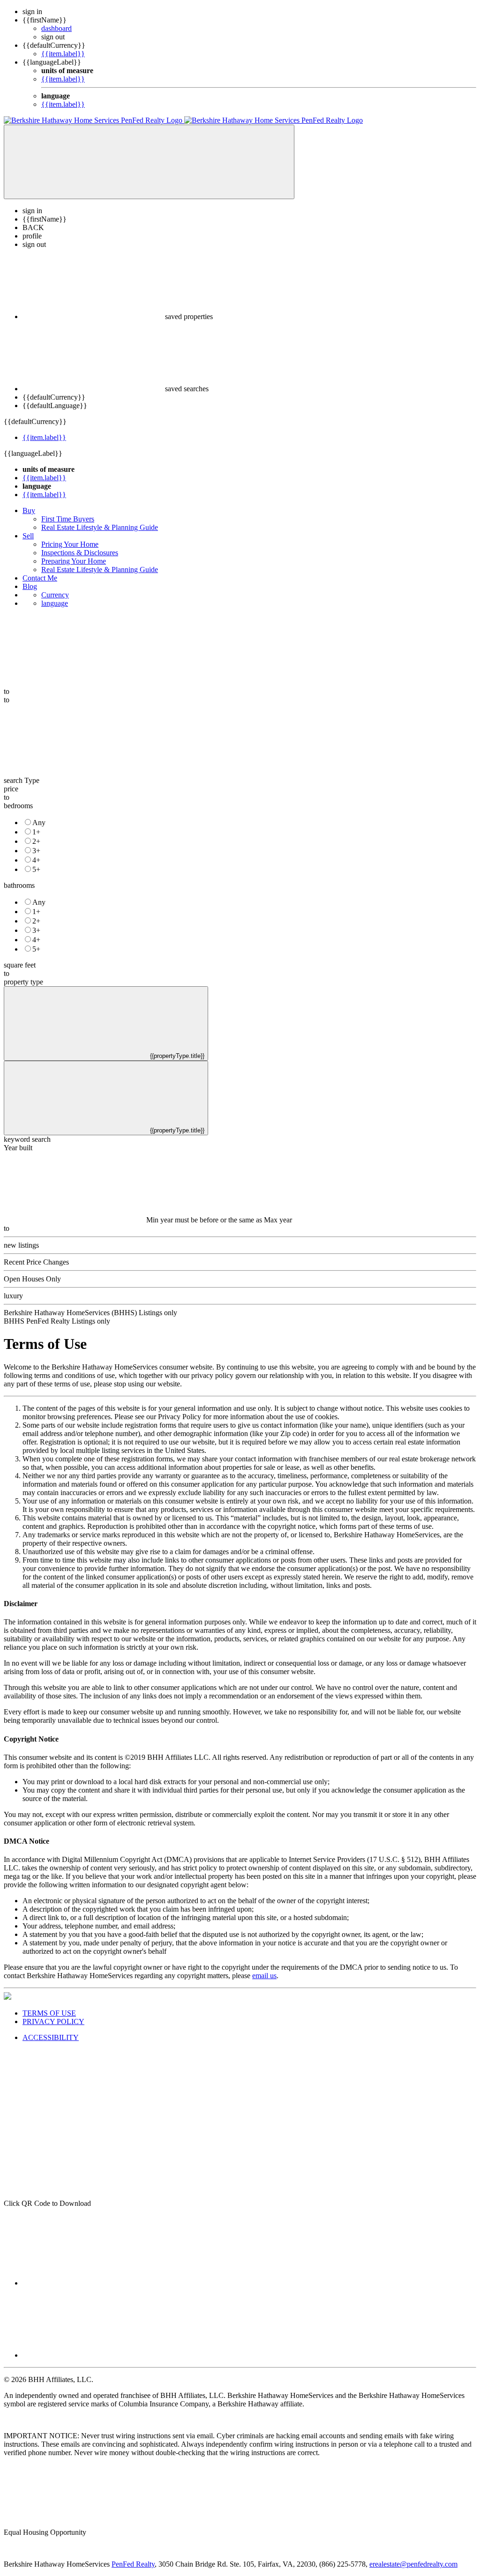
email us (264, 1976)
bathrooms (19, 885)
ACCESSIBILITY (51, 2037)
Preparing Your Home (74, 561)
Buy (29, 510)
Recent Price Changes (36, 1262)
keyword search (27, 1139)
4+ (36, 860)
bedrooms (18, 806)
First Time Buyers (68, 519)
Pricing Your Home (70, 544)
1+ (36, 832)
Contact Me (40, 578)
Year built (18, 1148)
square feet (20, 965)
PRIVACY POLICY (53, 2021)
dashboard (56, 28)
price (11, 789)
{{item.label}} (63, 54)
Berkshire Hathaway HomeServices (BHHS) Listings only (90, 1313)
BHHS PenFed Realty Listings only (57, 1321)
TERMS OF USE (49, 2013)
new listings (21, 1245)
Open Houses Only (32, 1279)
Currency (55, 595)
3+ (36, 851)
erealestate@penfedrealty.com (413, 2564)
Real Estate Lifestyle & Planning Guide (100, 527)
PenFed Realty (133, 2564)
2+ (36, 841)
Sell (28, 536)
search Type (22, 780)
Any (39, 823)
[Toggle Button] (149, 162)
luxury (13, 1296)
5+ (36, 869)
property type (23, 982)
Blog (30, 586)
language (55, 603)
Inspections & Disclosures (80, 553)
